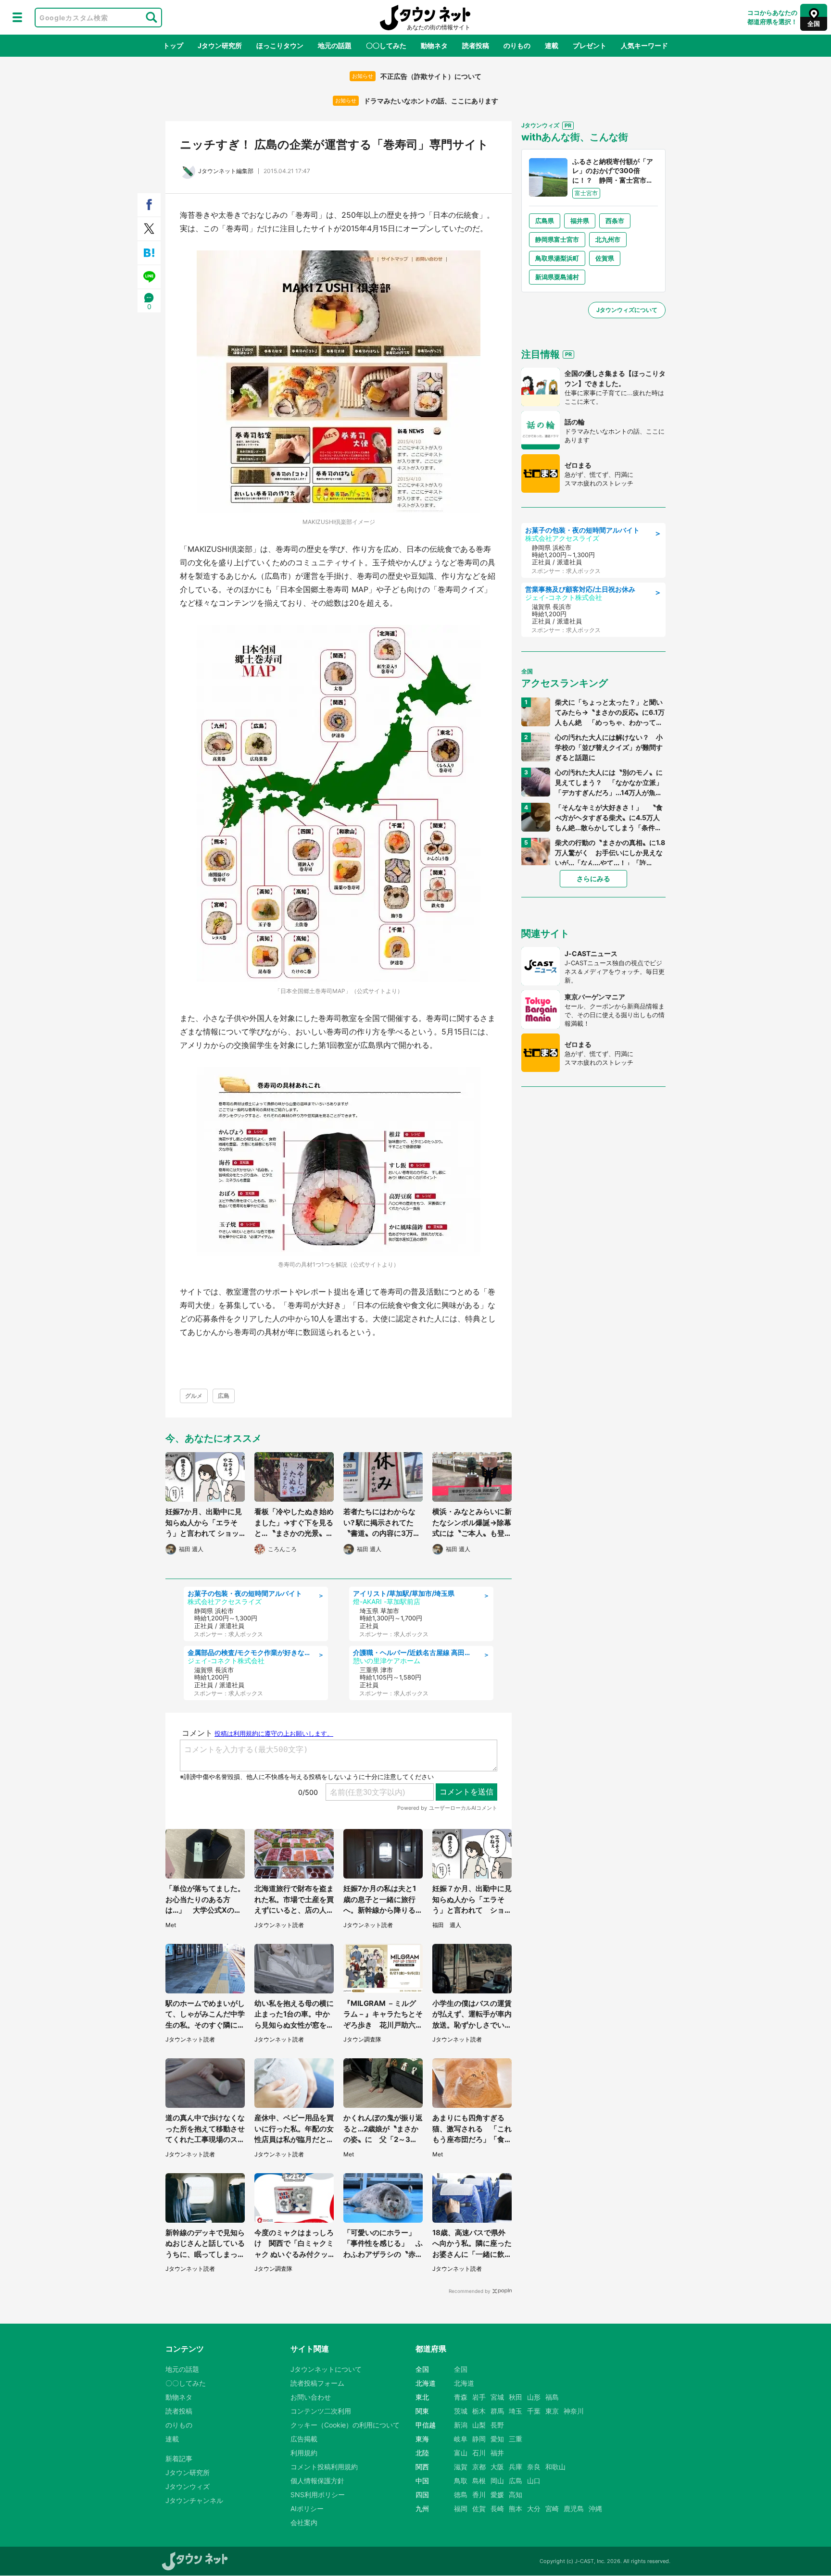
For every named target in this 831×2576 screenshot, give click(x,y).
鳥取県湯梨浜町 (557, 258)
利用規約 (304, 2453)
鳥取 (461, 2481)
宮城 (497, 2397)
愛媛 (497, 2495)
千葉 (534, 2411)
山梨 (479, 2425)
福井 (497, 2453)
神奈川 (574, 2411)
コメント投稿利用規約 (324, 2467)
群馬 (497, 2411)
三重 (516, 2439)
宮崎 (552, 2508)
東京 (552, 2411)
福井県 (580, 221)
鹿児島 (574, 2508)
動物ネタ (434, 45)
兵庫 (516, 2467)
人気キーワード (644, 45)
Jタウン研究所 (220, 45)
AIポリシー (307, 2508)
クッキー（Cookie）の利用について (345, 2425)
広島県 (545, 221)
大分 (534, 2508)
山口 (534, 2481)
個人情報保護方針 (317, 2481)
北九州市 (608, 239)
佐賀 (479, 2508)
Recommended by (470, 2291)
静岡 (479, 2439)
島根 (479, 2481)
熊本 (516, 2508)
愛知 (497, 2439)
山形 (534, 2397)
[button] (17, 17)
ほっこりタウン (280, 45)
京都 (479, 2467)
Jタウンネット (425, 18)
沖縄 (595, 2508)
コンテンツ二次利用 (321, 2411)
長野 (497, 2425)
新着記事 (179, 2458)
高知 (516, 2495)
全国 (461, 2369)
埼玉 (516, 2411)
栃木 (479, 2411)
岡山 (497, 2481)
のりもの (517, 45)
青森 (461, 2397)
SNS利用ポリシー (318, 2495)
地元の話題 (335, 45)
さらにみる (593, 878)
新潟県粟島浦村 (557, 277)
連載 (552, 45)
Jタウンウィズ (188, 2486)
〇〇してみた (386, 45)
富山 (461, 2453)
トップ (173, 45)
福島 (552, 2397)
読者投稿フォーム (317, 2383)
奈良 (534, 2467)
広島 (224, 1396)
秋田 (516, 2397)
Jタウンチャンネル (194, 2500)
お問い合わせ (311, 2397)
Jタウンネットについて (326, 2369)
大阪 (497, 2467)
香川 (479, 2495)
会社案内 (304, 2522)
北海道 (464, 2383)
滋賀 (461, 2467)
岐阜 (461, 2439)
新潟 (461, 2425)
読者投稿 (476, 45)
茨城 (461, 2411)
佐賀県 (605, 258)
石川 (479, 2453)
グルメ (194, 1396)
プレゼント (590, 45)
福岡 (461, 2508)
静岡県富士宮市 (557, 239)
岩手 (479, 2397)
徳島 (461, 2495)
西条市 (615, 221)
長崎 (497, 2508)
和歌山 (555, 2467)
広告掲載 (304, 2439)
